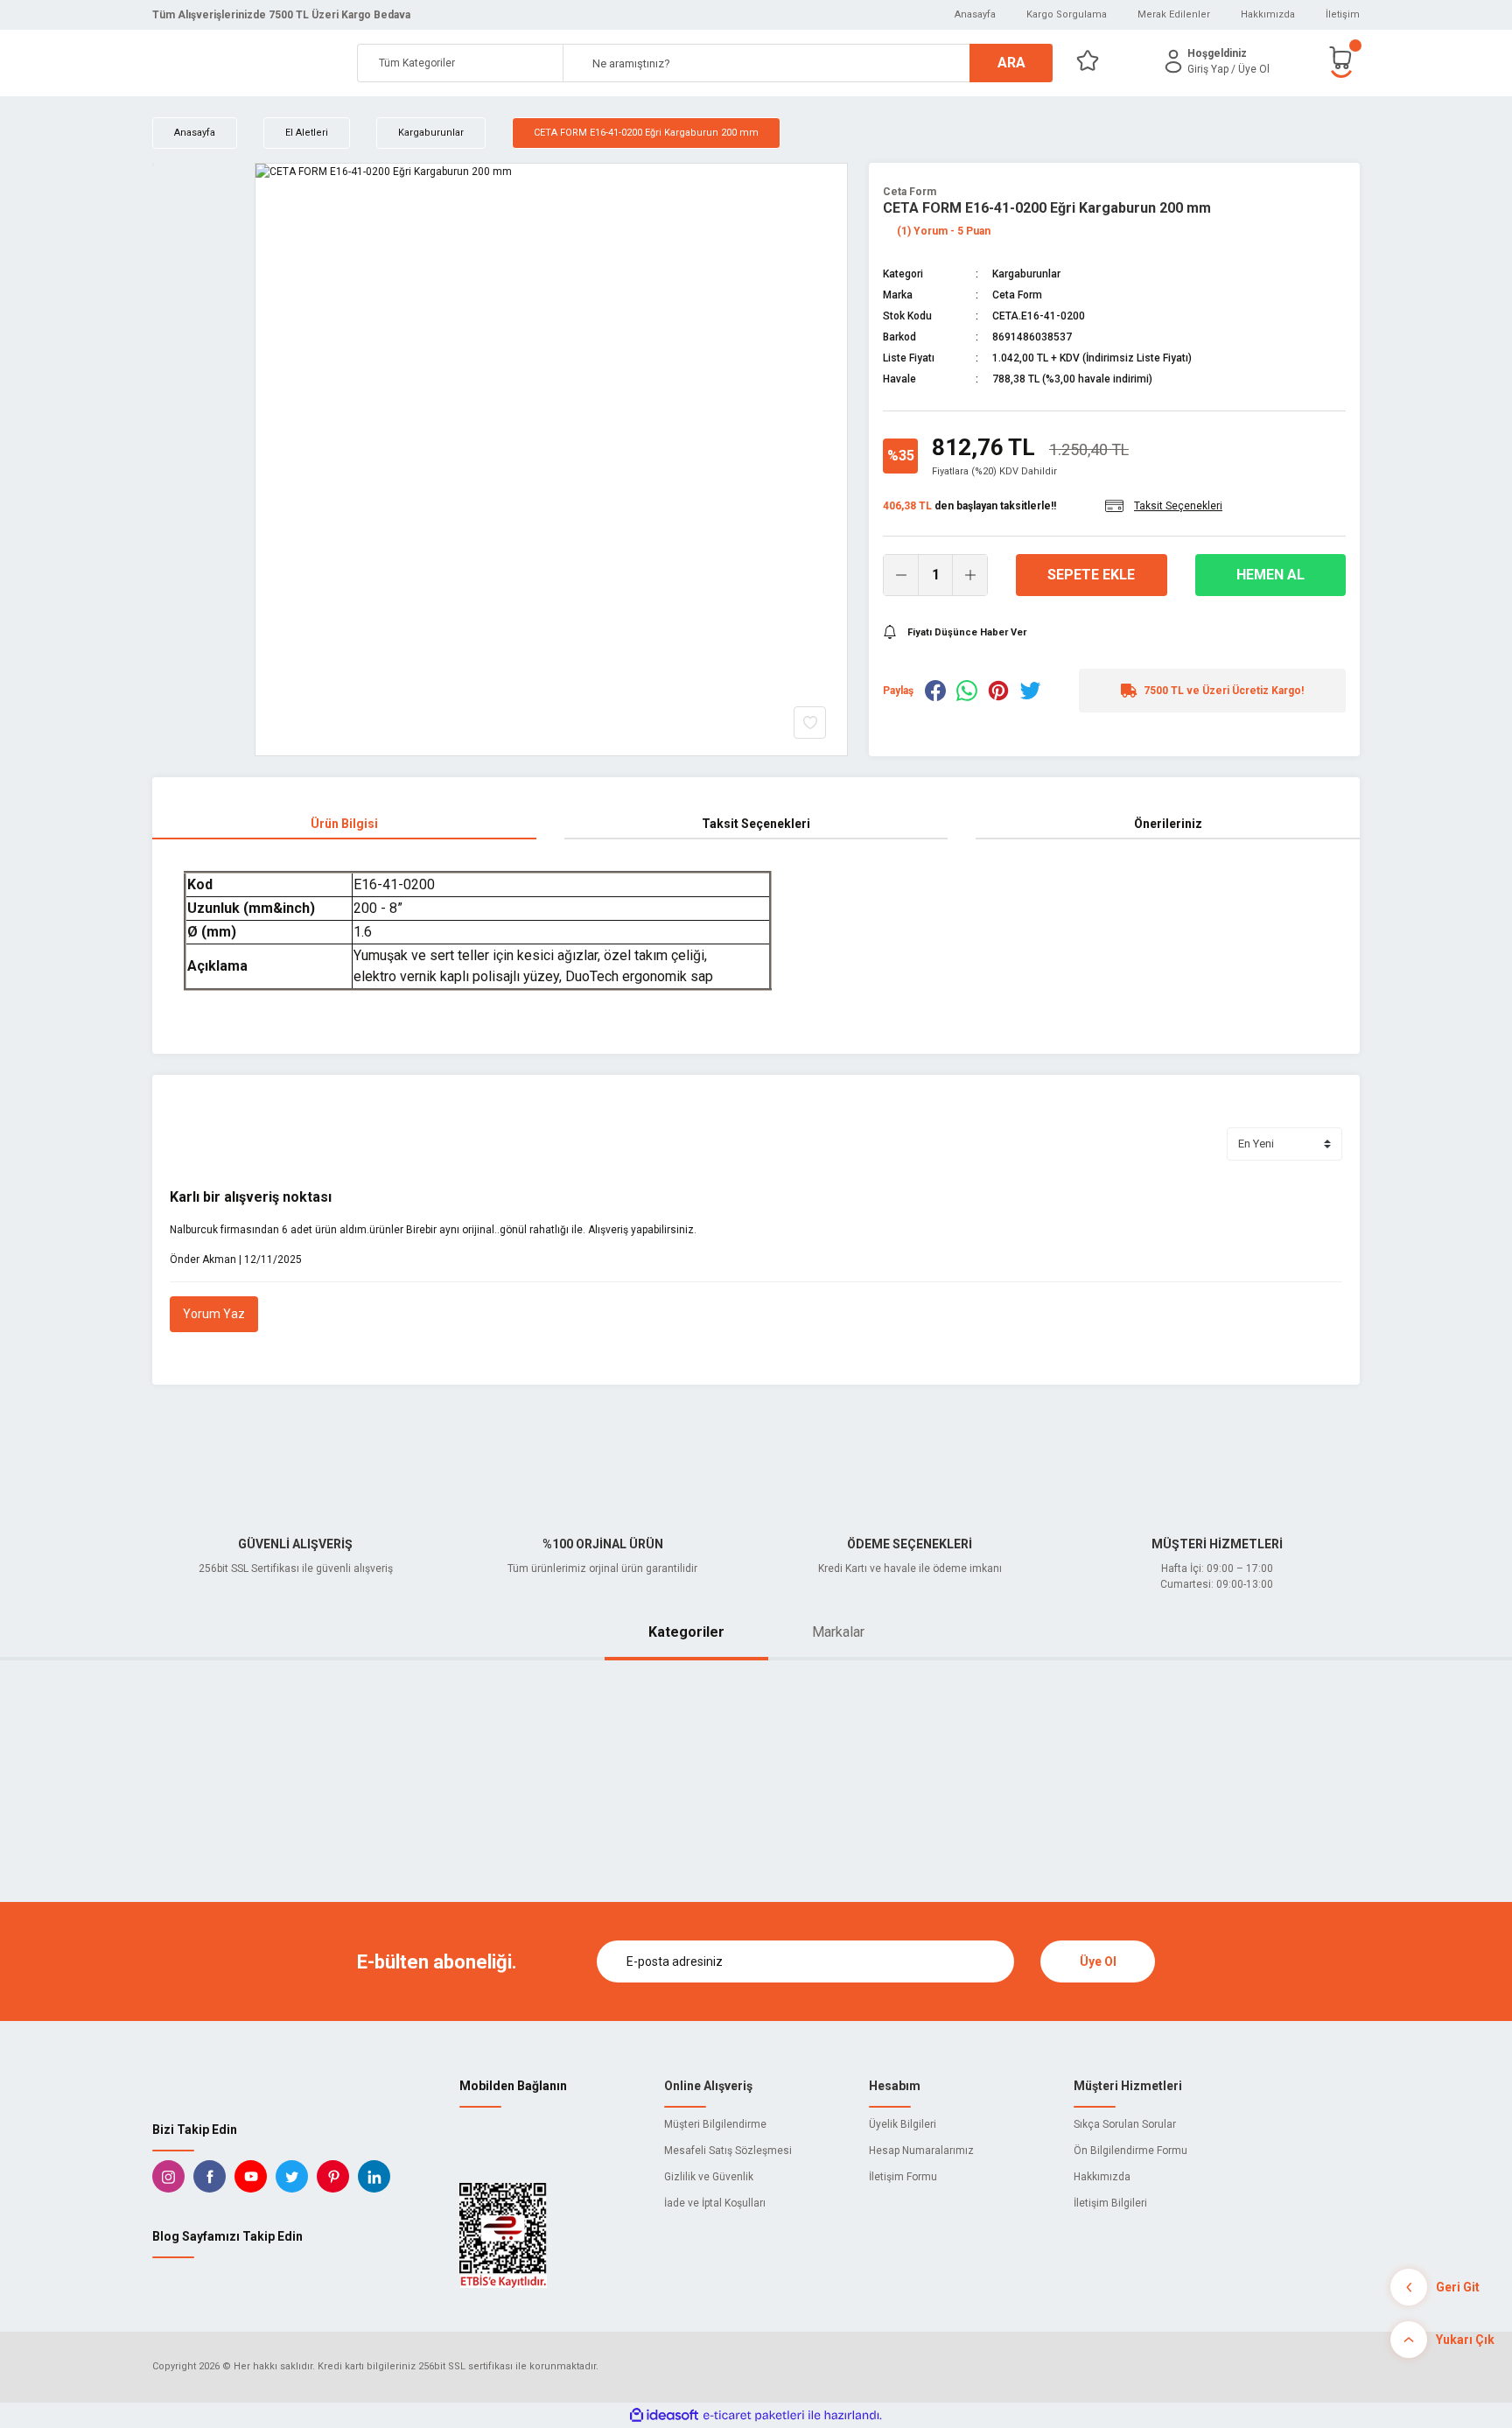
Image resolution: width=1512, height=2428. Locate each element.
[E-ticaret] (754, 2415)
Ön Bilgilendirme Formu (1130, 2151)
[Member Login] (1173, 61)
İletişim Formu (903, 2177)
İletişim (1343, 14)
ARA (1011, 63)
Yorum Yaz (214, 1314)
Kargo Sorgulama (1067, 14)
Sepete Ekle (1091, 575)
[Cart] (1344, 61)
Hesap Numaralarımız (921, 2151)
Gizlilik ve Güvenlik (709, 2177)
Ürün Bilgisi (344, 824)
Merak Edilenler (1174, 14)
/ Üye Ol (1250, 69)
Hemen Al (1270, 575)
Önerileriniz (1168, 824)
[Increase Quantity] (969, 575)
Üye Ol (1098, 1961)
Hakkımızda (1268, 14)
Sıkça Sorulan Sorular (1125, 2124)
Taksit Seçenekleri (756, 824)
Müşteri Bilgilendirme (715, 2124)
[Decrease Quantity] (901, 575)
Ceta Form (910, 192)
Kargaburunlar (1026, 274)
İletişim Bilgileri (1110, 2203)
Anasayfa (975, 14)
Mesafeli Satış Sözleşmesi (728, 2151)
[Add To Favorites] (810, 723)
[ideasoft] (664, 2415)
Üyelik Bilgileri (903, 2124)
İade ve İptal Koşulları (715, 2203)
